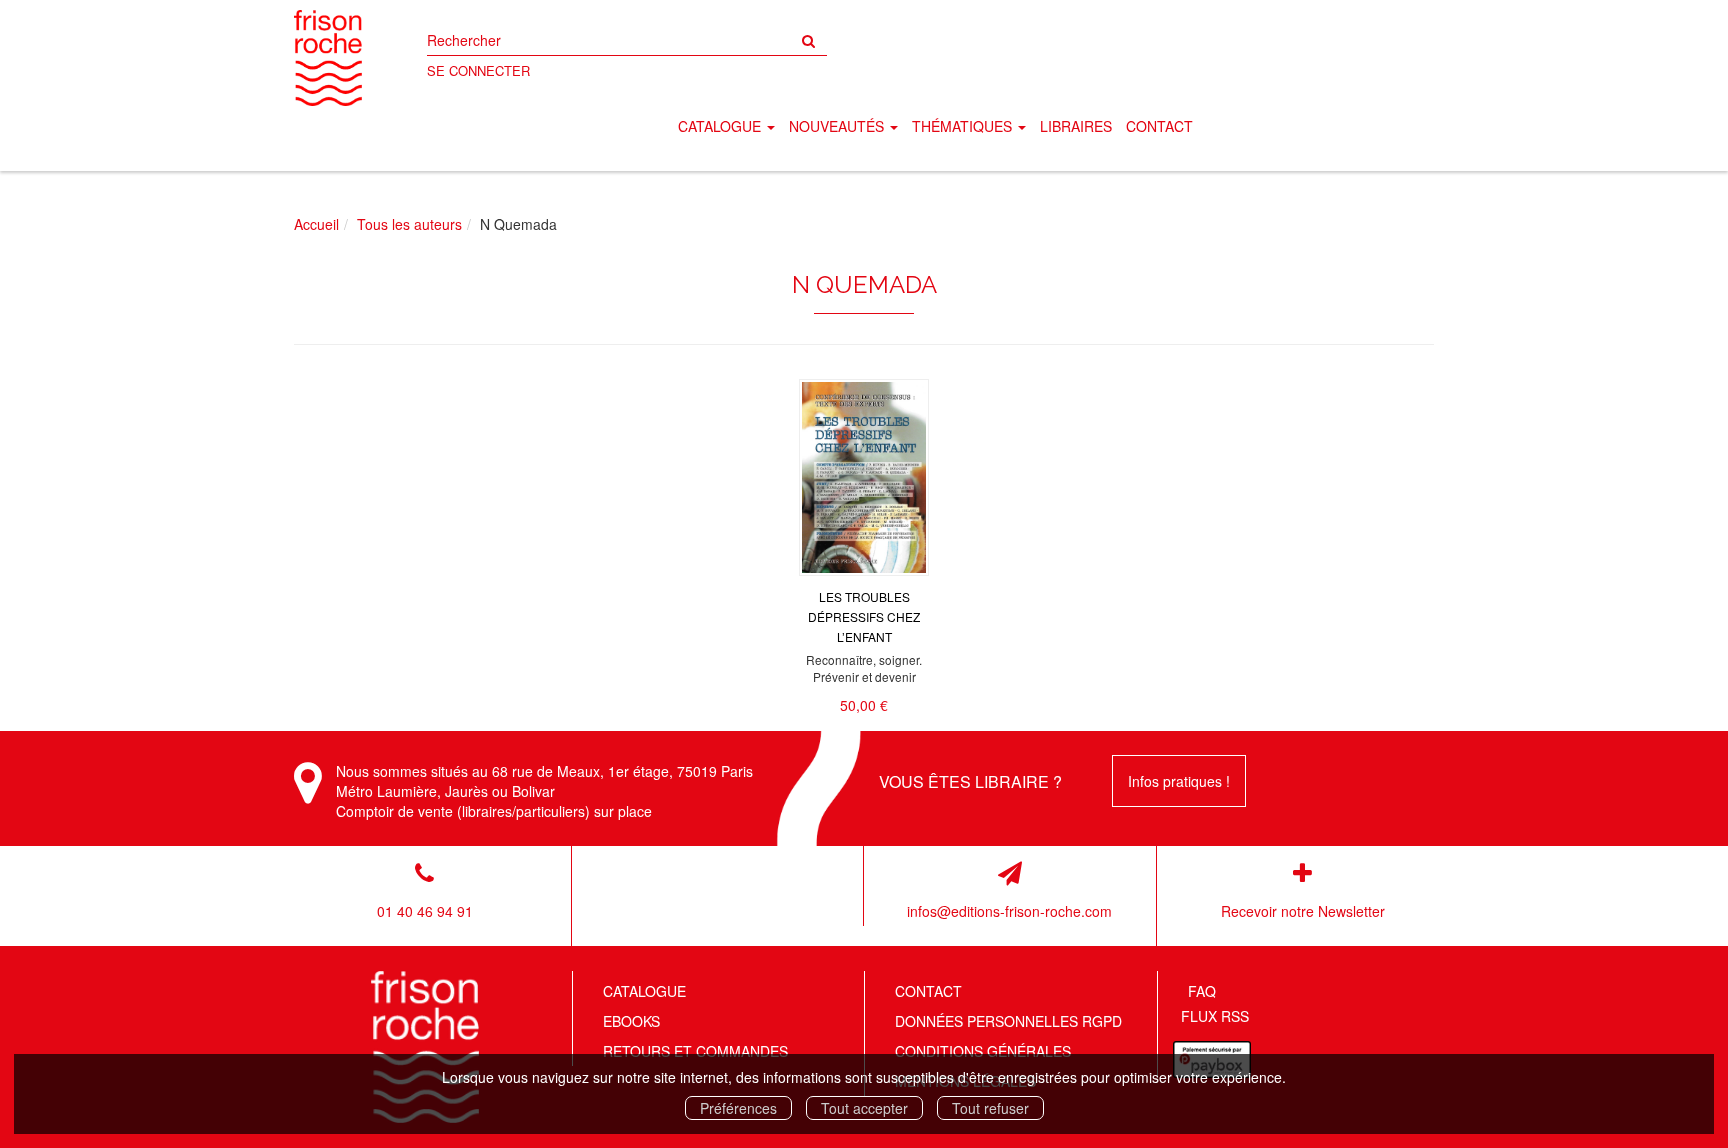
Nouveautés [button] (838, 126)
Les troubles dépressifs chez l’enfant (864, 616)
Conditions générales (983, 1051)
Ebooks (631, 1021)
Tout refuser (990, 1108)
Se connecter (478, 70)
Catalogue (644, 991)
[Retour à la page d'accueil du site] (328, 58)
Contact (1159, 126)
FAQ (1202, 991)
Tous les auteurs (409, 224)
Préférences (738, 1108)
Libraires (1076, 126)
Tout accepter (864, 1108)
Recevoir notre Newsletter (1303, 911)
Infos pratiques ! (1179, 781)
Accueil (316, 224)
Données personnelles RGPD (1008, 1021)
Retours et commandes (695, 1051)
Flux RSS (1215, 1016)
